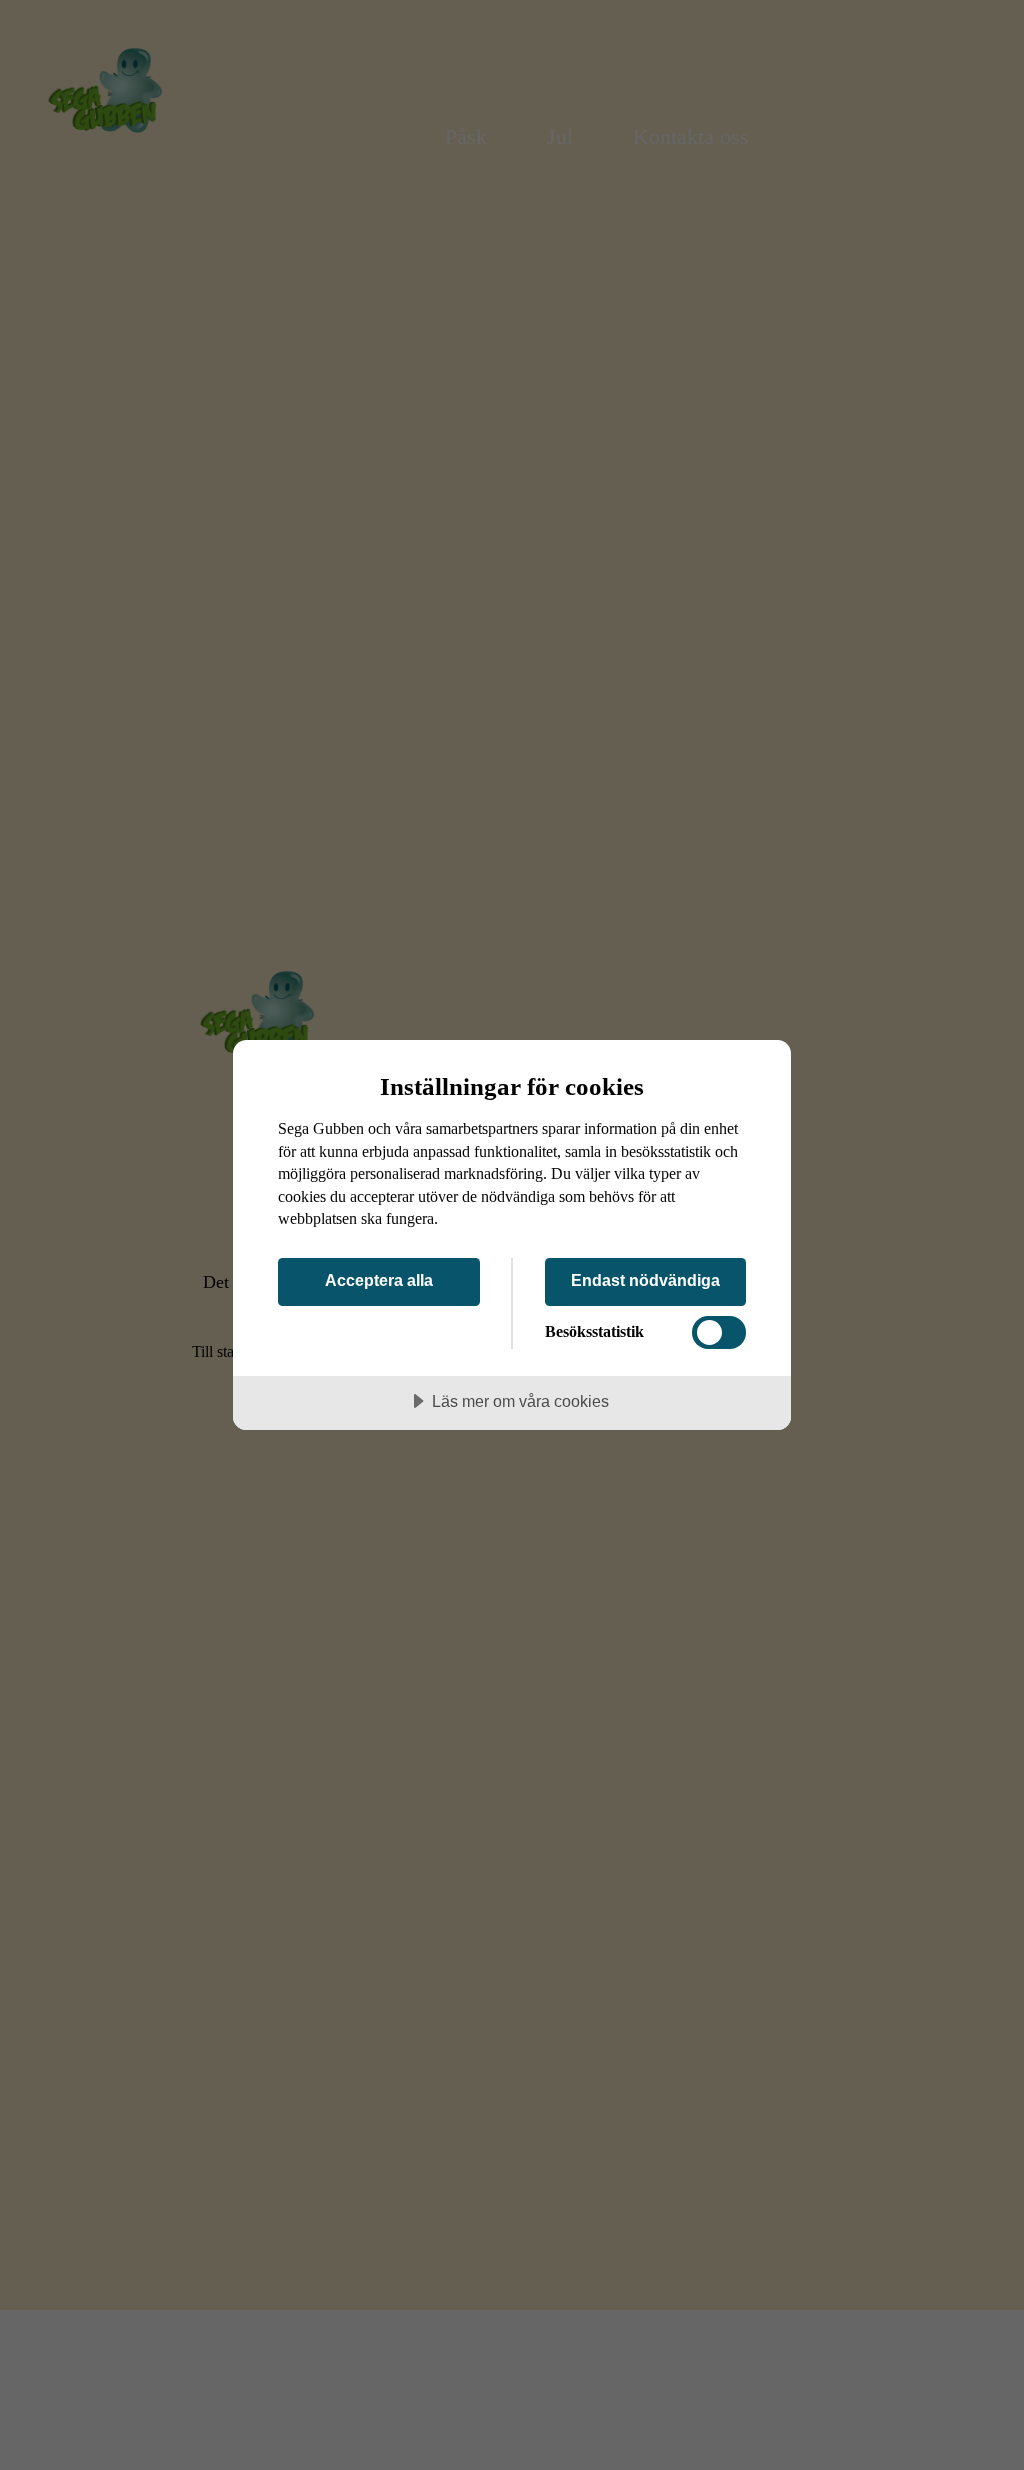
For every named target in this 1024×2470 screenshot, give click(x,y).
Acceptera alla (379, 1280)
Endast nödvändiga (645, 1280)
